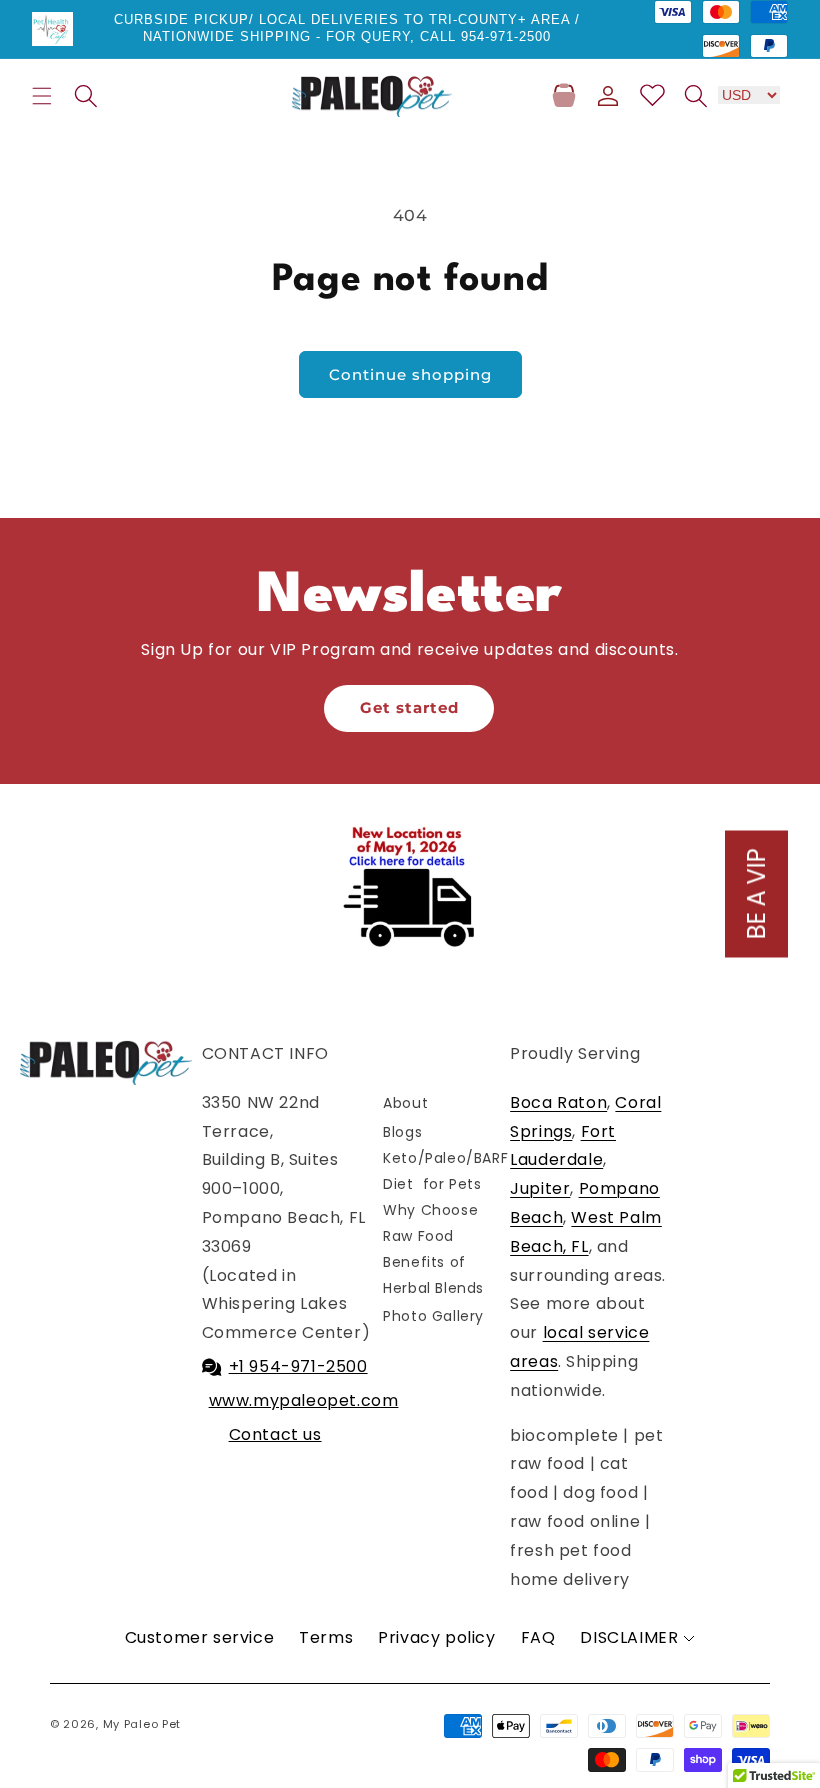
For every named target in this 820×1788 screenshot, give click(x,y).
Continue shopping (410, 374)
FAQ (538, 1637)
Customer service (200, 1637)
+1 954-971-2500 (298, 1366)
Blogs (402, 1132)
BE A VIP (756, 894)
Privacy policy (436, 1637)
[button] (42, 96)
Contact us (275, 1434)
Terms (326, 1637)
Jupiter (540, 1188)
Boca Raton (558, 1102)
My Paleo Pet (142, 1724)
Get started (409, 707)
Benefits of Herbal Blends (433, 1274)
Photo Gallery (433, 1316)
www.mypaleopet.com (304, 1400)
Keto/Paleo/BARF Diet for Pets (445, 1170)
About (405, 1103)
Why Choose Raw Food (430, 1222)
